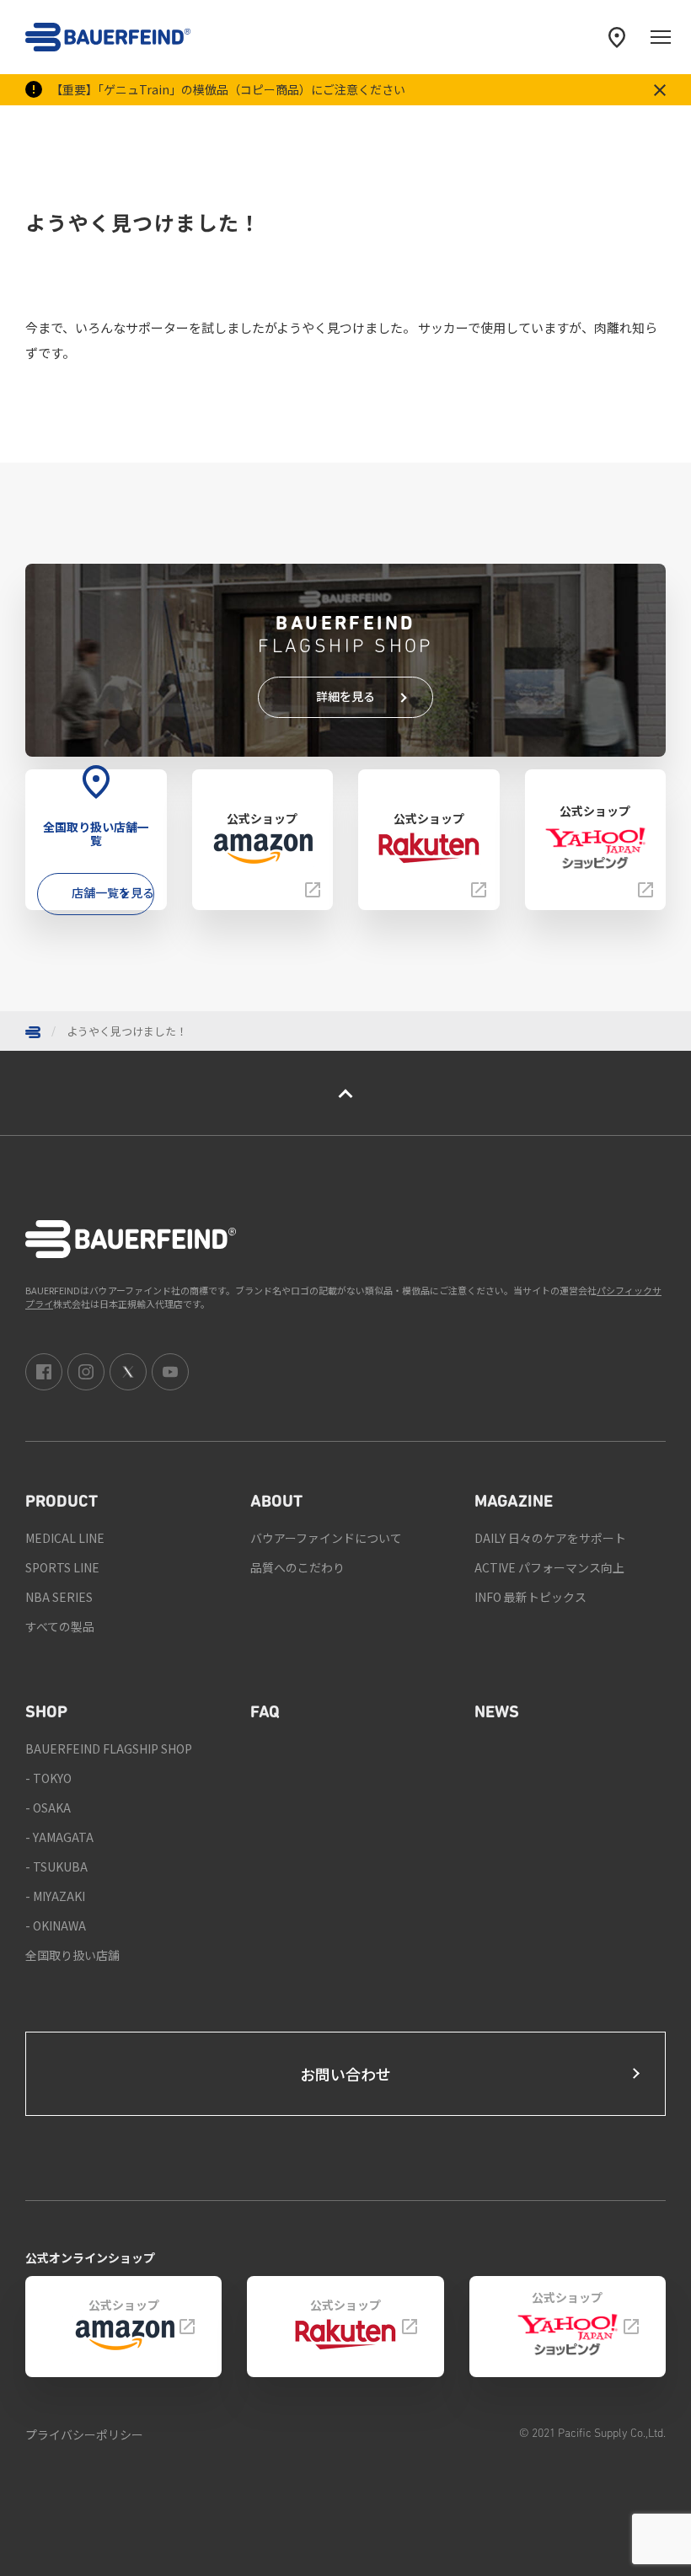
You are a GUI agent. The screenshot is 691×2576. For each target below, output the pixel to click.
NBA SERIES (59, 1597)
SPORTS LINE (62, 1567)
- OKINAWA (56, 1925)
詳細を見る (345, 696)
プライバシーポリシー (84, 2434)
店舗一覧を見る (113, 892)
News (497, 1713)
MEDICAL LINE (65, 1538)
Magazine (514, 1502)
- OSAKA (48, 1807)
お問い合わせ (345, 2074)
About (276, 1502)
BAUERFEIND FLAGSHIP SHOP (109, 1749)
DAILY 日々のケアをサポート (550, 1538)
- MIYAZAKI (55, 1896)
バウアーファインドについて (326, 1538)
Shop (46, 1713)
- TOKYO (48, 1778)
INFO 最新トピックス (530, 1597)
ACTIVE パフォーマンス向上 (549, 1567)
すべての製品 (60, 1626)
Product (62, 1502)
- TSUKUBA (56, 1866)
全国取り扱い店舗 (72, 1955)
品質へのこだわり (297, 1567)
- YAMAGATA (59, 1837)
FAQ (265, 1713)
